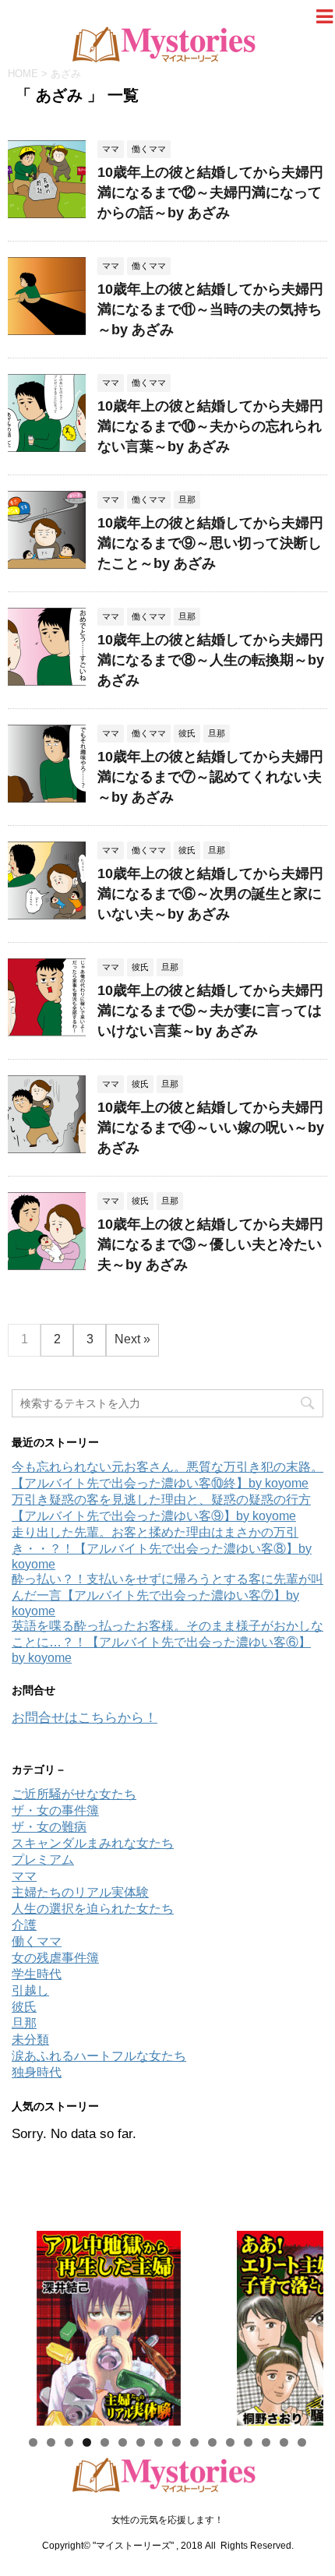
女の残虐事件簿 (55, 1958)
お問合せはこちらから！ (85, 1718)
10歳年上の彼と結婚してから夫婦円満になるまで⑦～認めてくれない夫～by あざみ (210, 777)
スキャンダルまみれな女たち (93, 1843)
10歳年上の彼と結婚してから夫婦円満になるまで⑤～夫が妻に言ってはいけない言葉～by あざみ (210, 1011)
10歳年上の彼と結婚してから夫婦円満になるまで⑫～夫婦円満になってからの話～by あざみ (210, 192)
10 (194, 2442)
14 (266, 2442)
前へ (31, 2324)
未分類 (30, 2040)
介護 (24, 1925)
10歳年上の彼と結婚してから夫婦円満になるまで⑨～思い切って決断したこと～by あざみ (210, 543)
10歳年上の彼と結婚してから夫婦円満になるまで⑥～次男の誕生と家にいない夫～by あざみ (210, 894)
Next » (132, 1339)
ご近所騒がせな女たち (74, 1794)
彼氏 (24, 2007)
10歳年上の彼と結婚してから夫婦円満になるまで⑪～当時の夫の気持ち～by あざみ (210, 309)
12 (230, 2442)
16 (302, 2442)
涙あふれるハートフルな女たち (99, 2056)
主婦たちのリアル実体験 (80, 1892)
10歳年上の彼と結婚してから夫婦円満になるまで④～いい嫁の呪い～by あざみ (211, 1127)
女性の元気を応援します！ (167, 2520)
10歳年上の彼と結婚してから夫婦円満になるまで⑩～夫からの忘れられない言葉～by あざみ (210, 426)
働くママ (37, 1941)
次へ (304, 2324)
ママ (24, 1876)
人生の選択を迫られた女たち (93, 1909)
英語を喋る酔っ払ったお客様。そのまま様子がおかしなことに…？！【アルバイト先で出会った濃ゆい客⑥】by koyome (167, 1642)
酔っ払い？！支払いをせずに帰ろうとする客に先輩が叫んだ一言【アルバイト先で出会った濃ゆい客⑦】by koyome (167, 1595)
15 (284, 2442)
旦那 (24, 2023)
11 (212, 2442)
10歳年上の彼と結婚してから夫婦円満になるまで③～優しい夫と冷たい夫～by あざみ (210, 1244)
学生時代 (37, 1974)
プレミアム (43, 1860)
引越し (30, 1990)
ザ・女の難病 (49, 1827)
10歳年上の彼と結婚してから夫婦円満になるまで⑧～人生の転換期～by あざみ (211, 660)
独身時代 (37, 2072)
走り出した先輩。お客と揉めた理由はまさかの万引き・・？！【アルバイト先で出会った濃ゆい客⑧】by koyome (162, 1548)
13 (248, 2442)
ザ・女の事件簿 (55, 1810)
